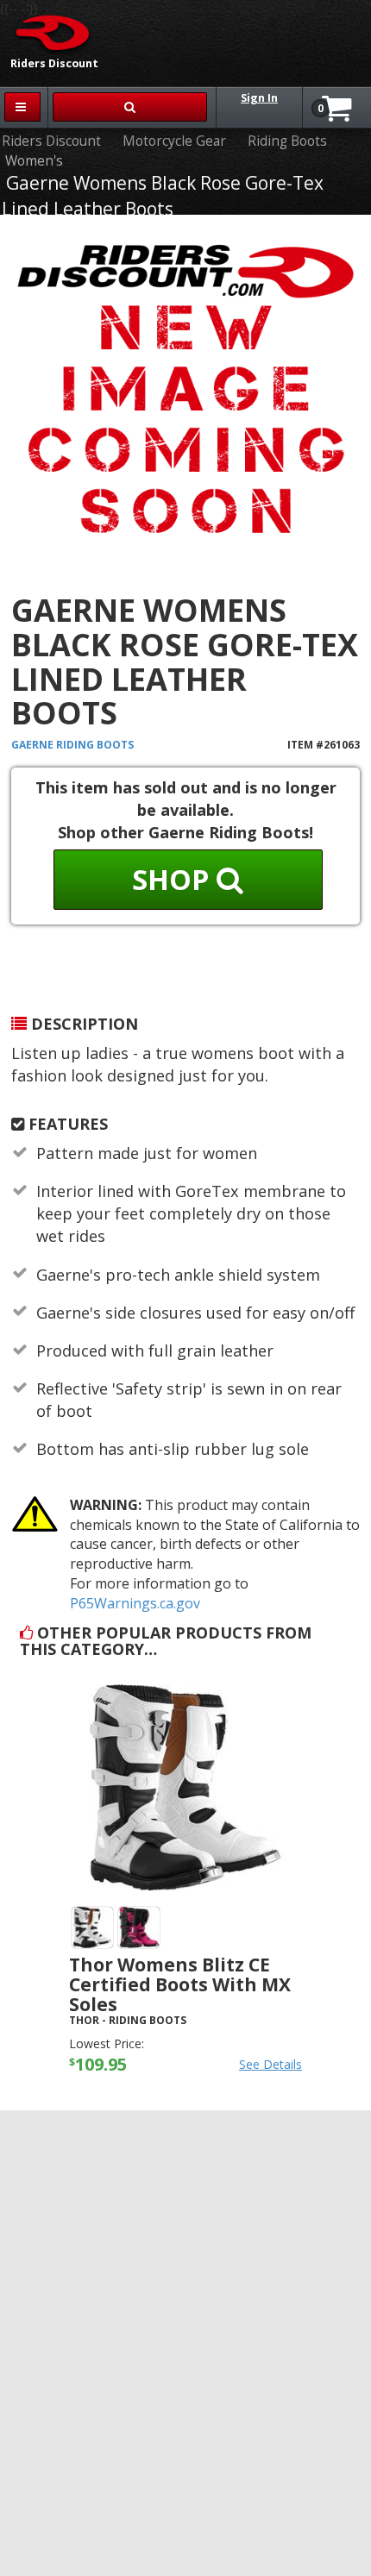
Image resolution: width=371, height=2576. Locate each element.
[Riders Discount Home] (47, 32)
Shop (174, 879)
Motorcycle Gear (174, 141)
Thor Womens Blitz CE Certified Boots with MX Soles (180, 1984)
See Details (270, 2064)
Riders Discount (51, 141)
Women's (34, 161)
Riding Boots (287, 141)
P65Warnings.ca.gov (135, 1603)
